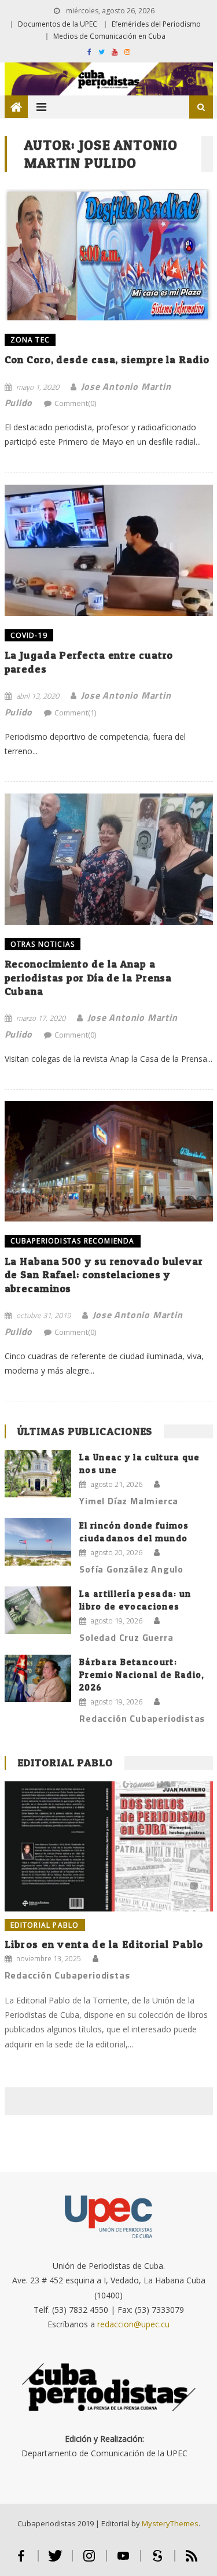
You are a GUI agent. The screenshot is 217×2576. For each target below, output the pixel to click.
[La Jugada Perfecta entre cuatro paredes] (109, 550)
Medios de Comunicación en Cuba (109, 36)
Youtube (124, 2561)
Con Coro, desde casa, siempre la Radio (107, 359)
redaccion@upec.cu (133, 2324)
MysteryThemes (170, 2523)
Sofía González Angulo (131, 1569)
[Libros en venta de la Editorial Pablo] (109, 1846)
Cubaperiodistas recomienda (73, 1241)
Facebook (21, 2561)
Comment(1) (75, 713)
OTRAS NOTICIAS (43, 944)
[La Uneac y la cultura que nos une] (38, 1474)
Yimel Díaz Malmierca (129, 1501)
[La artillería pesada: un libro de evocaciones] (38, 1610)
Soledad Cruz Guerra (126, 1637)
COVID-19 (29, 635)
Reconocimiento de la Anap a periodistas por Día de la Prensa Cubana (89, 977)
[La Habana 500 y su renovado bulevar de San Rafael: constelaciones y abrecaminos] (109, 1161)
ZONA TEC (30, 340)
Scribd (158, 2561)
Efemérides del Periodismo (156, 24)
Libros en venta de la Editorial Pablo (104, 1944)
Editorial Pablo (65, 1763)
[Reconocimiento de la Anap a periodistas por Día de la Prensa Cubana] (109, 859)
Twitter (55, 2561)
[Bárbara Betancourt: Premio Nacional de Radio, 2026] (38, 1679)
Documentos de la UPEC (58, 24)
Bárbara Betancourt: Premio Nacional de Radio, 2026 (142, 1675)
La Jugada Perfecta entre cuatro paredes (89, 662)
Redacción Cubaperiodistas (142, 1718)
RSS (192, 2561)
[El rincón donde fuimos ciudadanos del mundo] (38, 1542)
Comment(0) (75, 403)
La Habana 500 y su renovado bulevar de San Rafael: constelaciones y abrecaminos (104, 1275)
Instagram (89, 2561)
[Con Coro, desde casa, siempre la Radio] (109, 255)
